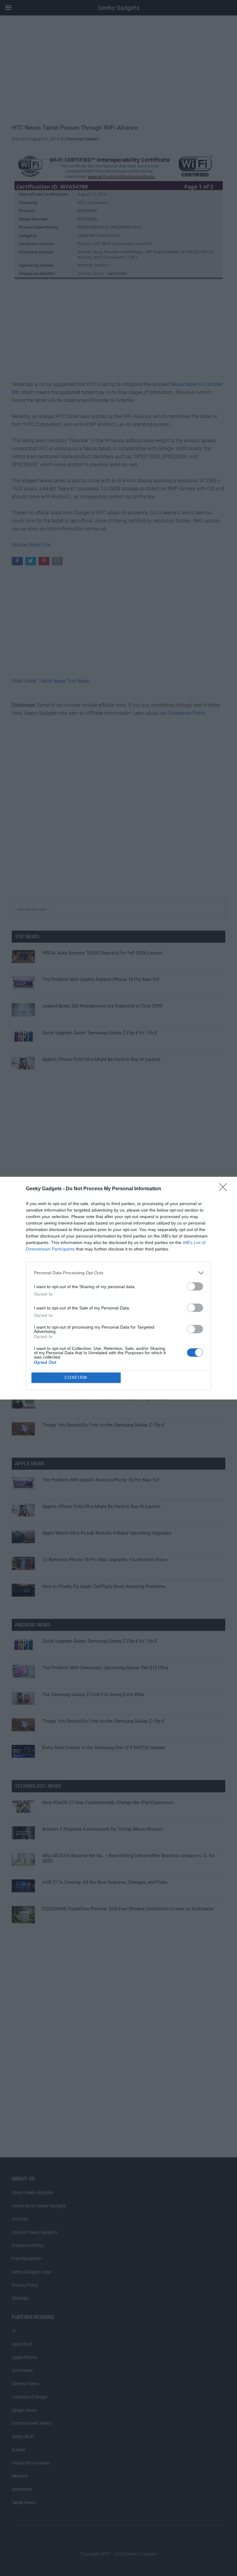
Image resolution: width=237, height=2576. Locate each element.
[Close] (225, 1189)
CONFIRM (76, 1378)
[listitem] (118, 1273)
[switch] (195, 1286)
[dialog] (118, 1288)
